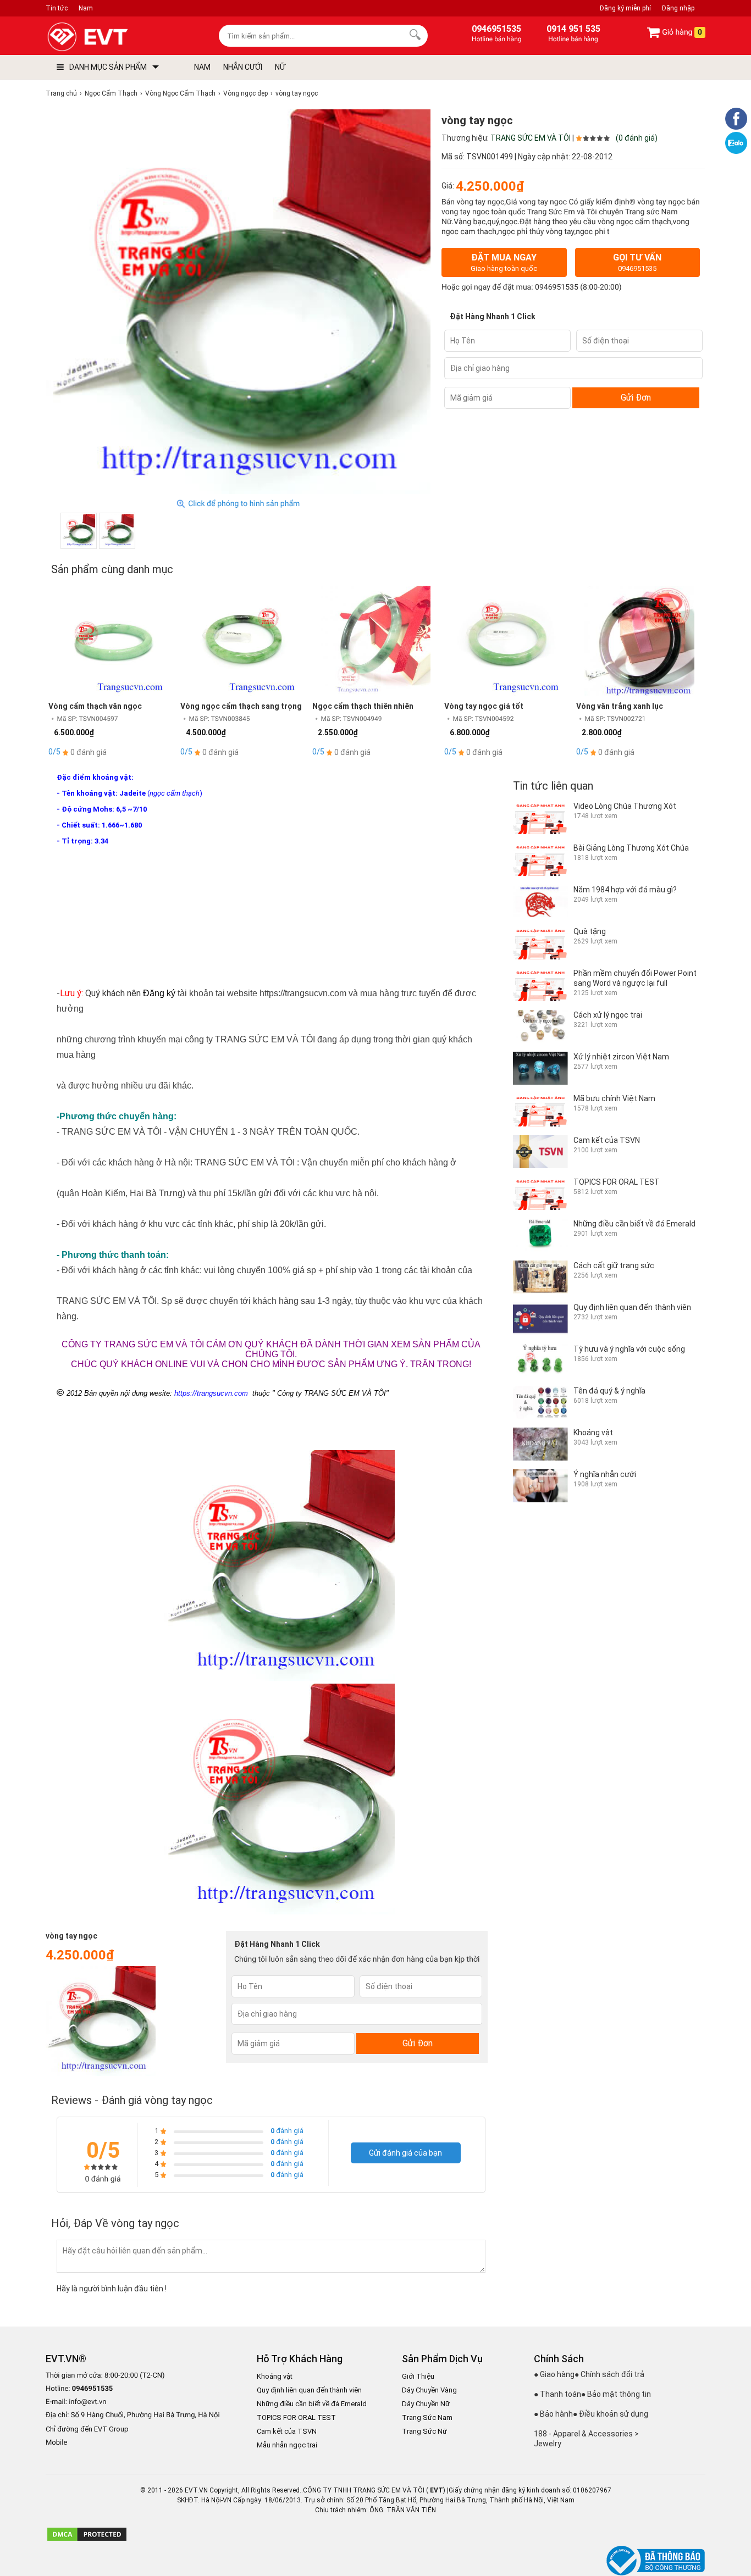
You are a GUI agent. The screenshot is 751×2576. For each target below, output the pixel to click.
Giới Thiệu (418, 2376)
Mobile (56, 2443)
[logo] (113, 37)
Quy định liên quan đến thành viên (309, 2390)
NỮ (280, 67)
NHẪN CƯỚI (243, 67)
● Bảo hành (553, 2414)
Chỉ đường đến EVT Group (87, 2429)
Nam (86, 8)
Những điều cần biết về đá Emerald (312, 2404)
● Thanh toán (557, 2394)
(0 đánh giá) (637, 138)
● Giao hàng (554, 2374)
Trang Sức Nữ (424, 2431)
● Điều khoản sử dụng (611, 2414)
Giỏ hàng (681, 32)
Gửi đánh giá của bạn (405, 2153)
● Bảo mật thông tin (616, 2394)
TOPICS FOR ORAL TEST (296, 2417)
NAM (202, 67)
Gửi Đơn (636, 398)
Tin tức (57, 8)
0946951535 (557, 287)
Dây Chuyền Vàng (429, 2390)
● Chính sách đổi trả (609, 2374)
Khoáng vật (275, 2376)
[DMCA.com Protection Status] (87, 2540)
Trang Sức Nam (427, 2417)
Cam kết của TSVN (287, 2431)
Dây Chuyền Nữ (426, 2404)
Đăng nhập (678, 8)
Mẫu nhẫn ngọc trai (287, 2445)
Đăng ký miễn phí (625, 8)
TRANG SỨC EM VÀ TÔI (531, 138)
